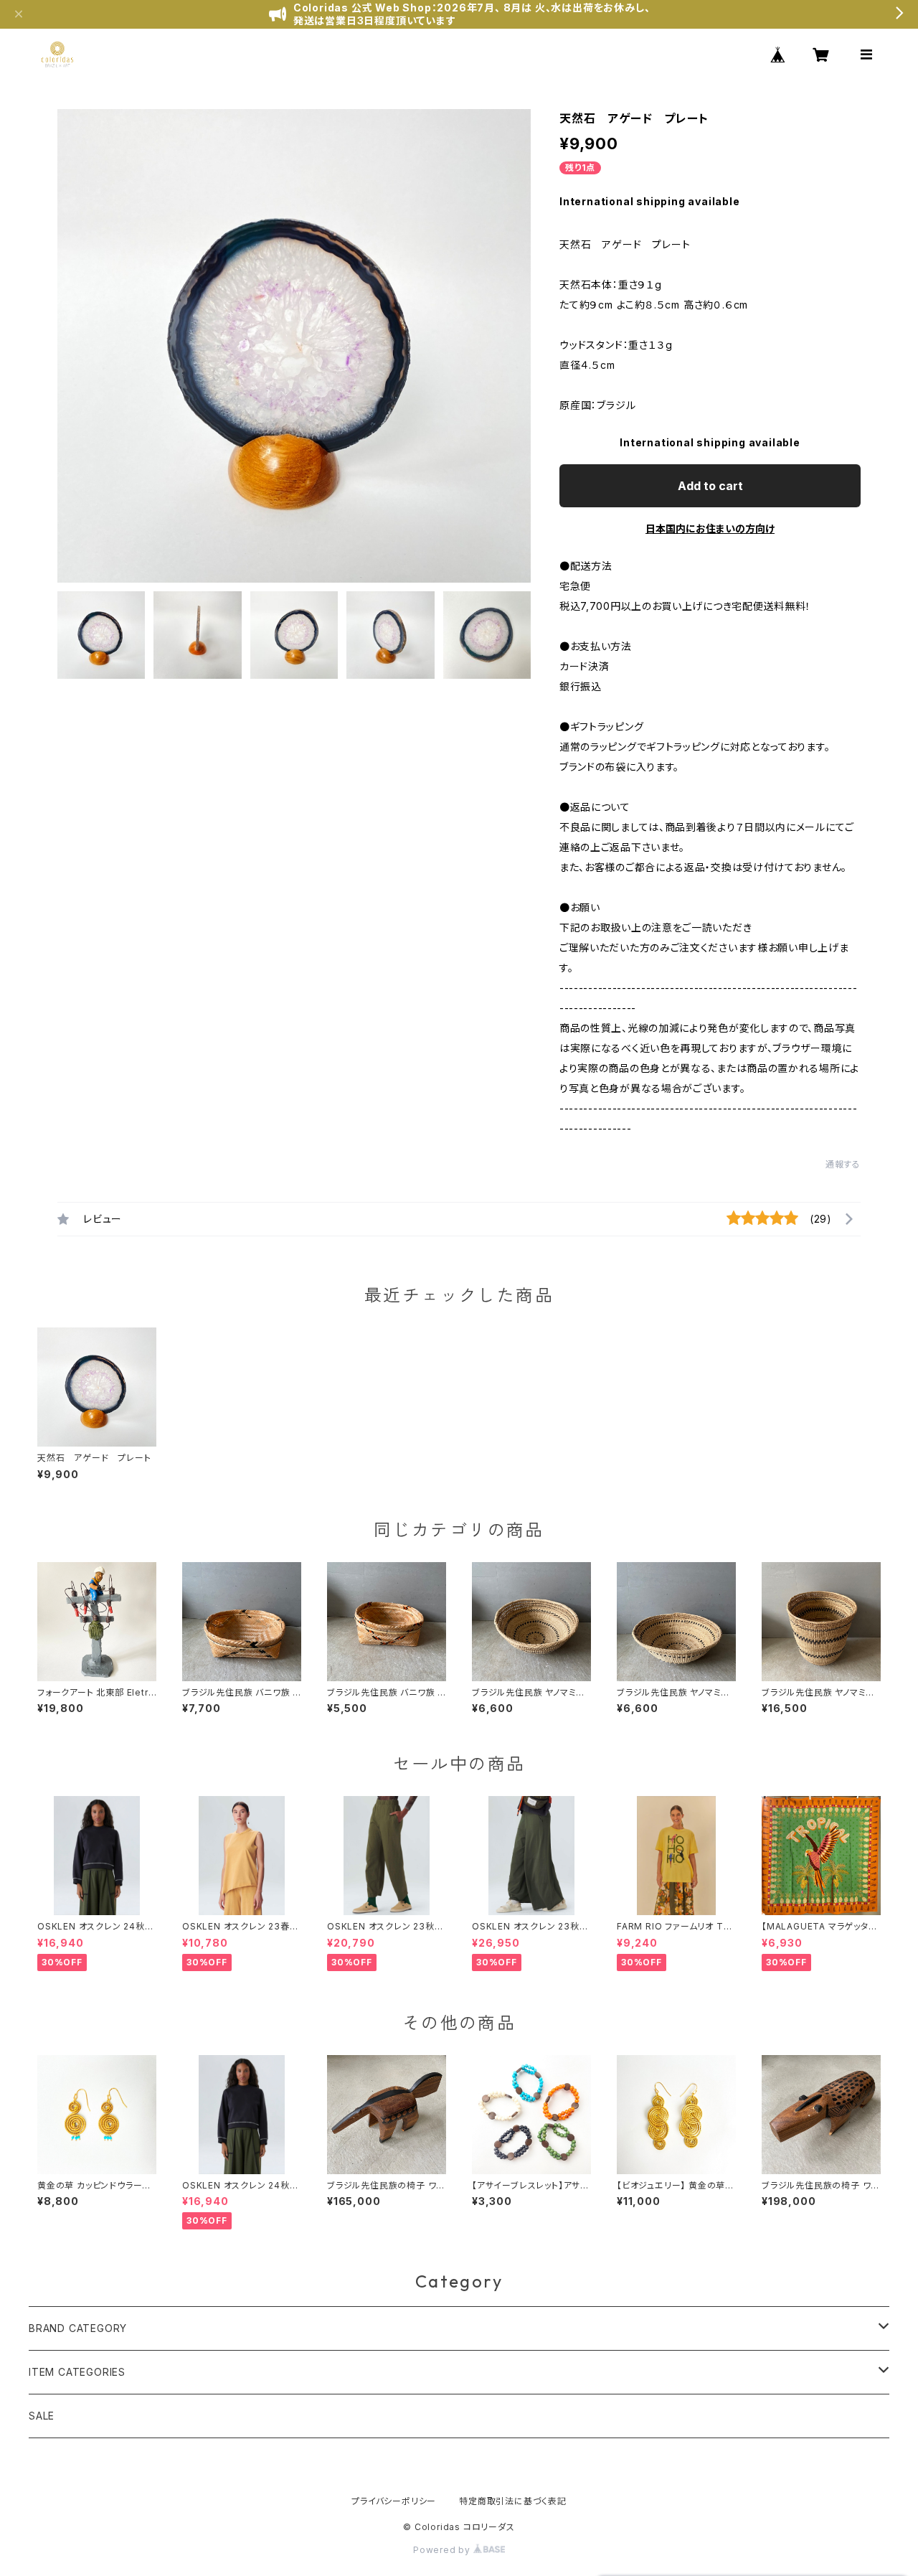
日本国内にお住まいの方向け (710, 528)
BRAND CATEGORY (78, 2328)
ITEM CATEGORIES (77, 2372)
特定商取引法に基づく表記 (513, 2501)
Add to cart (710, 486)
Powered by (443, 2550)
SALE (42, 2416)
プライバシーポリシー (394, 2501)
